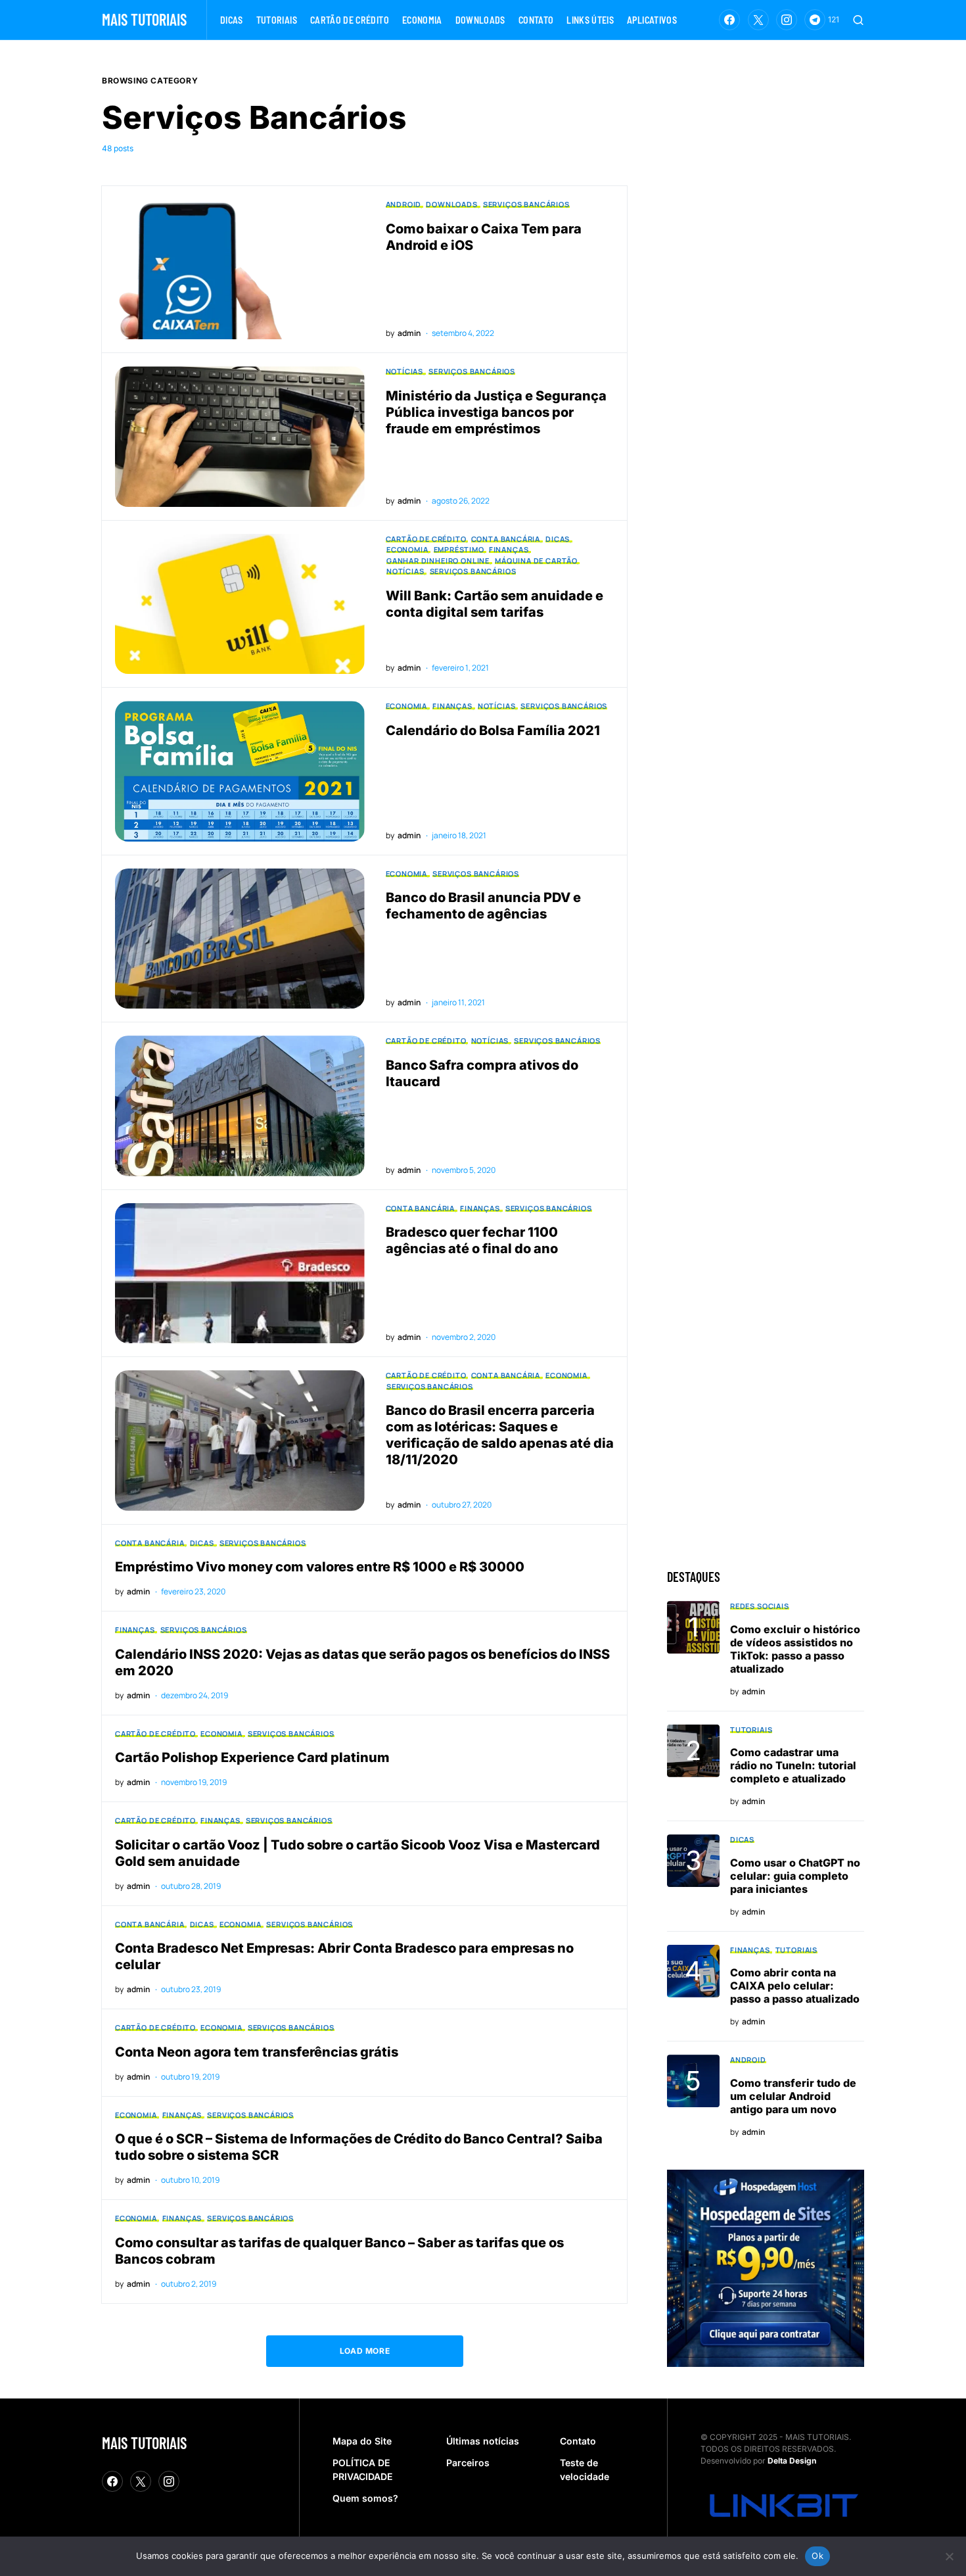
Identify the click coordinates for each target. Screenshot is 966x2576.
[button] (858, 20)
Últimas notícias (483, 2441)
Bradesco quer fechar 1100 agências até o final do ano (472, 1240)
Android (403, 204)
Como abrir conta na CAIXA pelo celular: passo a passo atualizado (795, 1986)
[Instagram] (787, 20)
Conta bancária (506, 539)
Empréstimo (459, 549)
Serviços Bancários (526, 204)
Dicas (558, 539)
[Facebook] (729, 20)
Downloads (451, 204)
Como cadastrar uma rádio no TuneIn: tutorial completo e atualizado (793, 1765)
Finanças (509, 549)
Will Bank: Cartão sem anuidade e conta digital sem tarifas (494, 604)
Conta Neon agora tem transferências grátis (257, 2052)
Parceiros (468, 2463)
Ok (817, 2556)
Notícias (405, 371)
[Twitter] (758, 20)
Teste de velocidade (585, 2469)
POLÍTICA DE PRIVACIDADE (362, 2469)
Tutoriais (751, 1729)
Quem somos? (365, 2498)
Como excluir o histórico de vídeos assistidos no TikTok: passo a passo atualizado (795, 1649)
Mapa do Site (362, 2441)
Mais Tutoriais (144, 19)
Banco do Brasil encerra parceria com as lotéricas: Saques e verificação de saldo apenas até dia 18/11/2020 (500, 1435)
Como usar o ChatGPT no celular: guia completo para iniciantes (795, 1876)
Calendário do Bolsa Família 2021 (493, 730)
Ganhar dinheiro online (438, 561)
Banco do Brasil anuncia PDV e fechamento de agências (483, 906)
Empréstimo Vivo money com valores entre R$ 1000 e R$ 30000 (320, 1567)
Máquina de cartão (536, 561)
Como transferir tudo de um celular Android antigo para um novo (793, 2096)
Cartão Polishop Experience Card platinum (252, 1757)
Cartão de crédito (426, 539)
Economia (407, 549)
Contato (578, 2441)
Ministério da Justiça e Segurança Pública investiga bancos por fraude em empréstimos (496, 412)
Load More (365, 2351)
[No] (950, 2556)
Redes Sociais (760, 1606)
